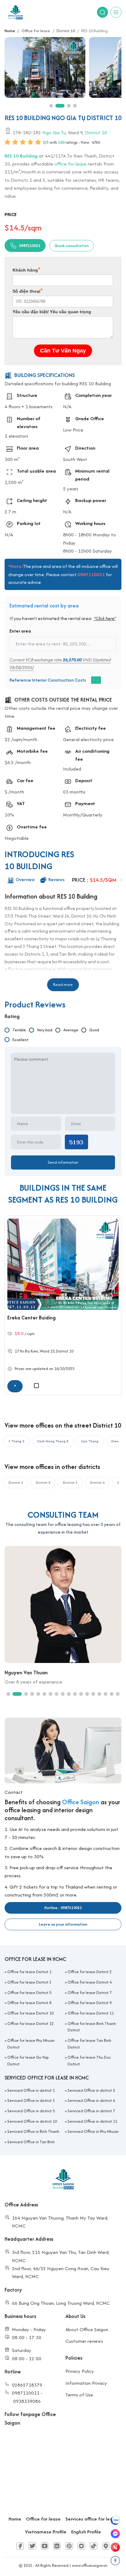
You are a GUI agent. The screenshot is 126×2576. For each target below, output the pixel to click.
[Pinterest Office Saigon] (69, 2546)
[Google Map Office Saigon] (106, 2546)
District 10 (96, 132)
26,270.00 (72, 660)
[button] (51, 106)
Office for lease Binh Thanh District (92, 2027)
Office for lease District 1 (29, 1972)
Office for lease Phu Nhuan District (31, 2044)
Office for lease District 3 (29, 1982)
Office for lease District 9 (90, 2003)
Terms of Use (79, 2395)
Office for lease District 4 (90, 1982)
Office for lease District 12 (30, 2024)
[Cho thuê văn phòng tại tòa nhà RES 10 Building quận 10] (46, 67)
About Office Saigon (87, 2329)
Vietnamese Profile (46, 2532)
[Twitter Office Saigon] (32, 2546)
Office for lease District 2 (90, 1972)
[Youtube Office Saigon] (45, 2546)
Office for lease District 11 (91, 2013)
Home (15, 2519)
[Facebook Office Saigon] (20, 2546)
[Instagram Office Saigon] (81, 2546)
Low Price (73, 430)
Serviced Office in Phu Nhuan (93, 2131)
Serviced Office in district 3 (31, 2100)
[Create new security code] (76, 1142)
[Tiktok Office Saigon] (94, 2546)
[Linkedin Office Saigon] (57, 2546)
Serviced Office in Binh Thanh (33, 2131)
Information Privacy (86, 2383)
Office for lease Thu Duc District (89, 2061)
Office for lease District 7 (90, 1993)
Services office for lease (92, 2519)
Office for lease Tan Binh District (89, 2044)
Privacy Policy (80, 2371)
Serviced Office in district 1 (31, 2090)
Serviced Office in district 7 (91, 2111)
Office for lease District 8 (29, 2003)
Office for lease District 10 (30, 2013)
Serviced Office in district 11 (92, 2121)
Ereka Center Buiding (31, 1318)
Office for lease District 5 (29, 1993)
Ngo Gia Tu (54, 132)
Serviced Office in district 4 (91, 2100)
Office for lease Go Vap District (28, 2061)
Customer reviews (84, 2341)
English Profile (86, 2532)
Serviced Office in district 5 (31, 2111)
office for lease (70, 164)
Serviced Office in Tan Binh (31, 2142)
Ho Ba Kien (29, 1351)
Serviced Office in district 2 (91, 2090)
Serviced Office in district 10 (32, 2121)
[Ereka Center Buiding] (63, 1264)
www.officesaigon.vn (90, 2565)
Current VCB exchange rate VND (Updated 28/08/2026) (60, 664)
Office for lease (43, 2519)
